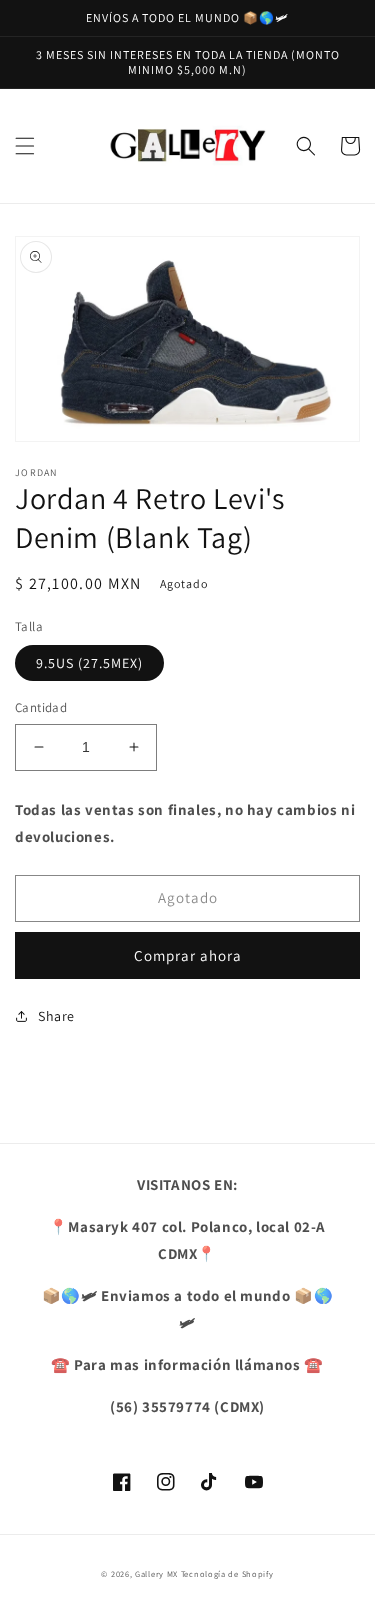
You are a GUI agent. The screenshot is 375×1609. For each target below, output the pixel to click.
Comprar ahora (188, 955)
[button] (25, 146)
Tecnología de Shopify (227, 1573)
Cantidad (41, 707)
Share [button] (56, 1016)
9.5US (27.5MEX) (89, 663)
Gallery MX (156, 1573)
